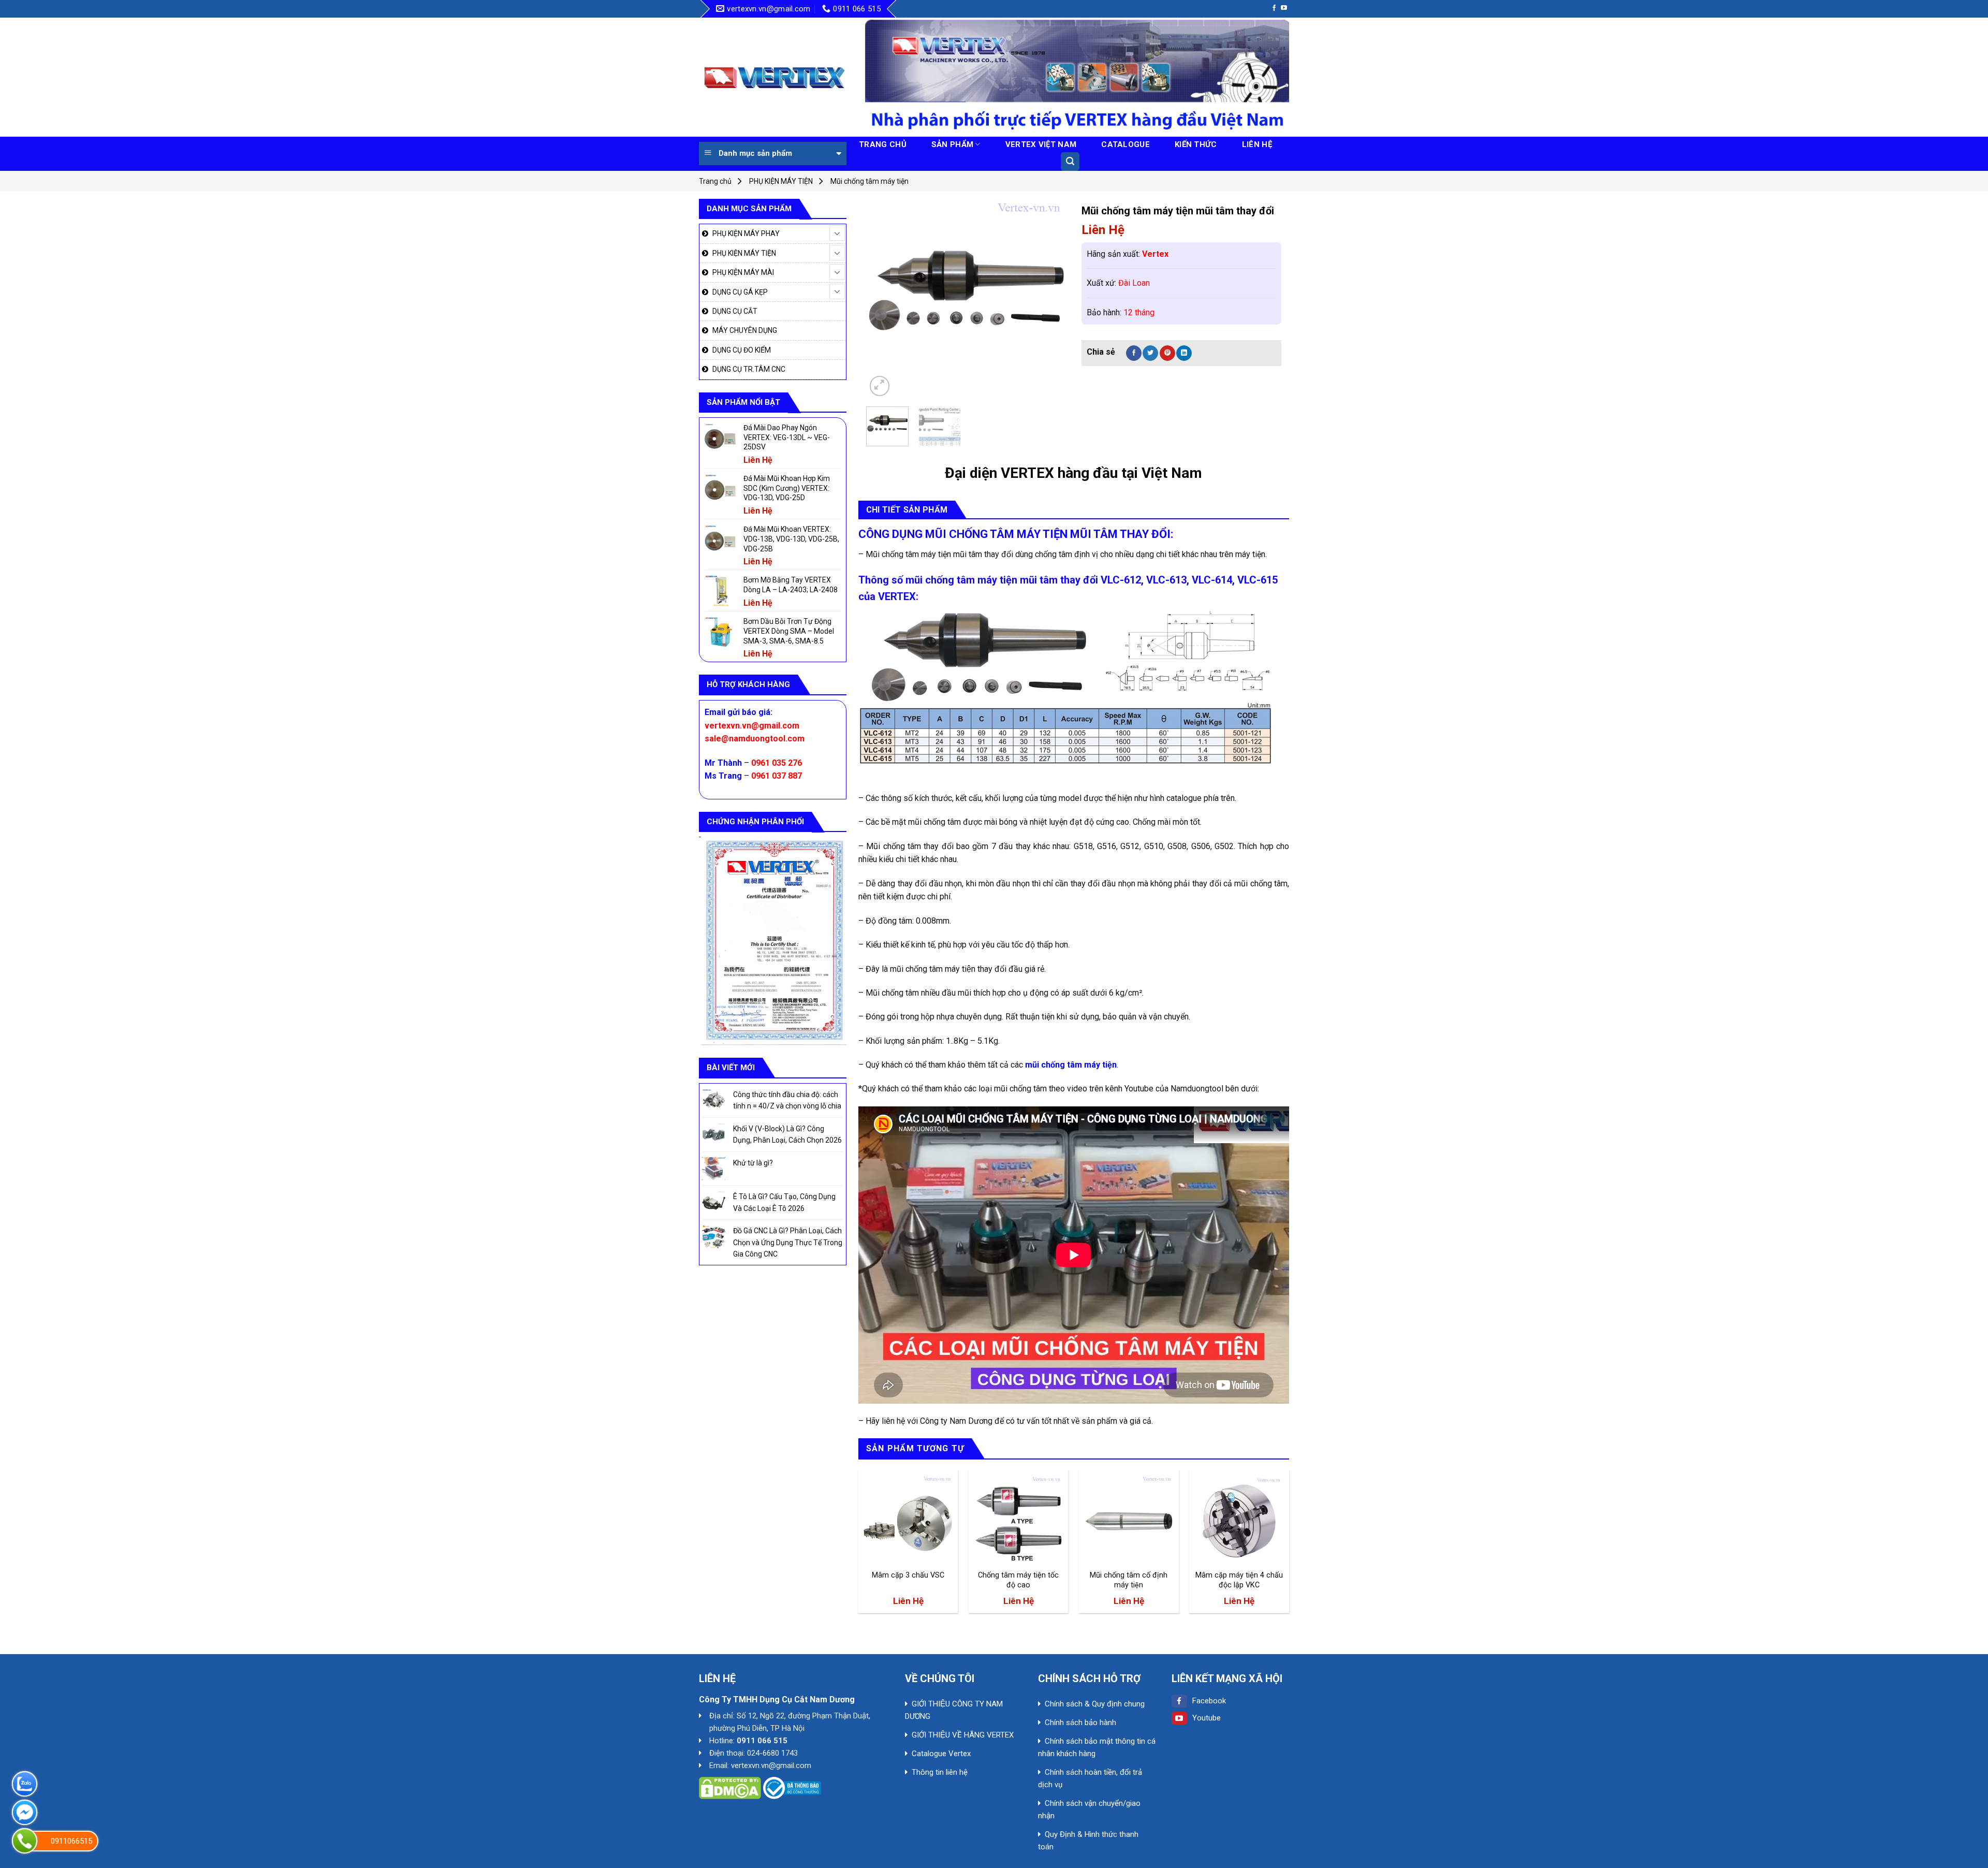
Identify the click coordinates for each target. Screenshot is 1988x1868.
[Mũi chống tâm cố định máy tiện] (1129, 1520)
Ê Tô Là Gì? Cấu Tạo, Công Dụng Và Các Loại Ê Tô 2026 (784, 1202)
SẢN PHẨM (952, 144)
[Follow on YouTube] (1284, 8)
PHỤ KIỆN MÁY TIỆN (781, 181)
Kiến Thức (1196, 144)
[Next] (1049, 298)
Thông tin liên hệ (940, 1772)
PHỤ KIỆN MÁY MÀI (743, 272)
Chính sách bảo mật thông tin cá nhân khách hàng (1097, 1747)
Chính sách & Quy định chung (1095, 1704)
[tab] (907, 510)
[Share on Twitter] (1150, 353)
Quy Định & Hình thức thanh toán (1088, 1841)
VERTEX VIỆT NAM (1041, 144)
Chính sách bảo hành (1080, 1723)
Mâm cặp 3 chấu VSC (908, 1575)
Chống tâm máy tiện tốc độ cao (1018, 1580)
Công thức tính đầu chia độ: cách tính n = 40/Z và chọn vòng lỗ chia (787, 1100)
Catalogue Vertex (941, 1754)
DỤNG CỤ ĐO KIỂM (742, 350)
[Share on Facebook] (1134, 353)
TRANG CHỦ (883, 144)
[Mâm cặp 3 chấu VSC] (908, 1520)
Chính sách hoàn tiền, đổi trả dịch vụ (1090, 1778)
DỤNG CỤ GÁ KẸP (740, 292)
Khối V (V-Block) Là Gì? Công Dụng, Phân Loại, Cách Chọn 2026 (787, 1134)
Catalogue (1125, 144)
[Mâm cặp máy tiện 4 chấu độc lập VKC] (1239, 1520)
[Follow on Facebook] (1274, 8)
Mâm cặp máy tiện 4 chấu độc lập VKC (1239, 1580)
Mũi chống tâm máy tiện (869, 181)
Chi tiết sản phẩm (907, 510)
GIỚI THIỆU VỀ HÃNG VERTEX (963, 1735)
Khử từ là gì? (753, 1163)
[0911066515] (25, 1841)
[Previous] (883, 298)
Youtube (1207, 1718)
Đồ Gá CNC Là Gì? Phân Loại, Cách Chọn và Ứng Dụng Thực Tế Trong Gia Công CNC (788, 1242)
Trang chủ (715, 181)
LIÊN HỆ (1257, 144)
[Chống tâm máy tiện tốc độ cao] (1019, 1520)
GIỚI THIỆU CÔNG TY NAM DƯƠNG (954, 1710)
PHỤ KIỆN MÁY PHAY (746, 233)
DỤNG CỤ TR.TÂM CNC (749, 369)
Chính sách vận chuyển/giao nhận (1089, 1809)
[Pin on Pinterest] (1167, 353)
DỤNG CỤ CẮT (735, 311)
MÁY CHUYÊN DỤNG (745, 330)
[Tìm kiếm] (1070, 162)
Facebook (1209, 1701)
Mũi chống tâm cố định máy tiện (1129, 1580)
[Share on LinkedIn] (1184, 353)
